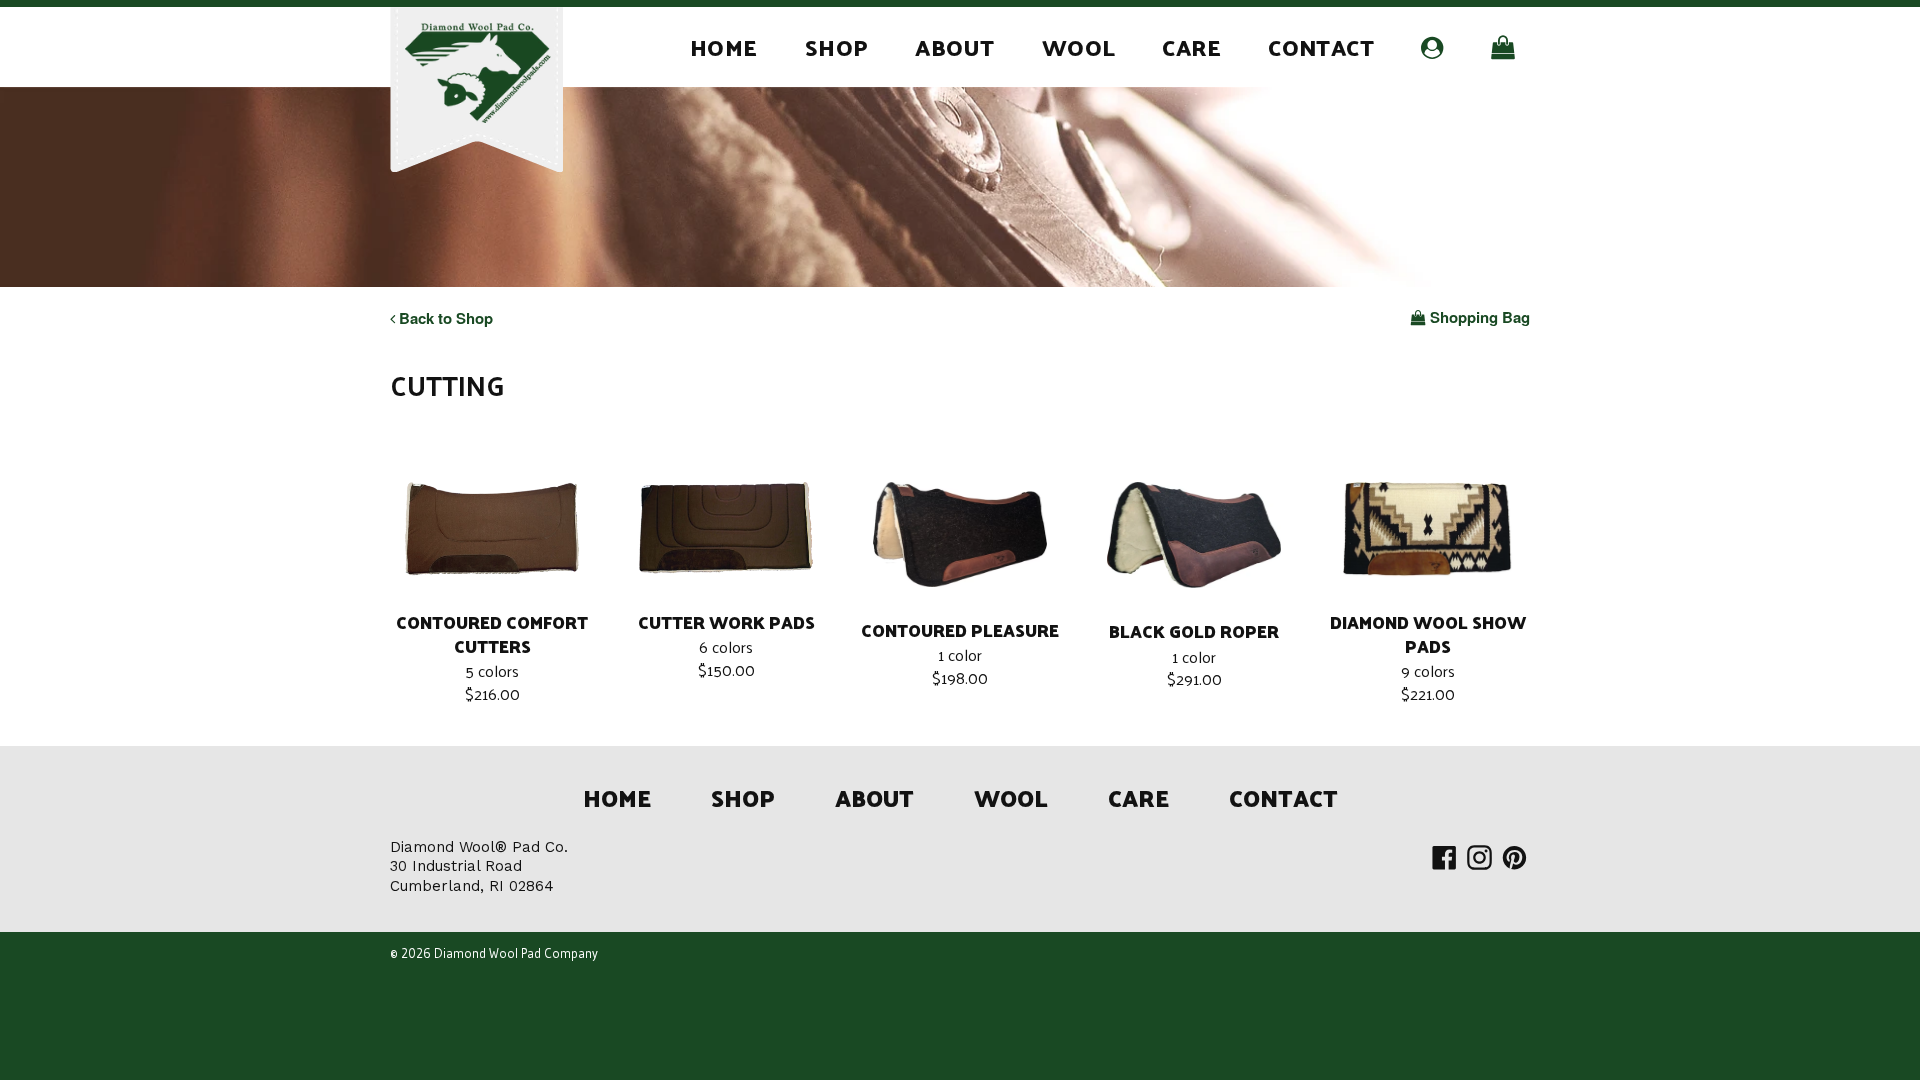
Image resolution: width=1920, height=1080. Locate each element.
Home (724, 46)
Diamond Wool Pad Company (516, 953)
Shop (837, 46)
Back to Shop (444, 318)
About (954, 46)
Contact (1321, 46)
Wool (1079, 46)
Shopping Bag (1479, 317)
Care (1191, 46)
